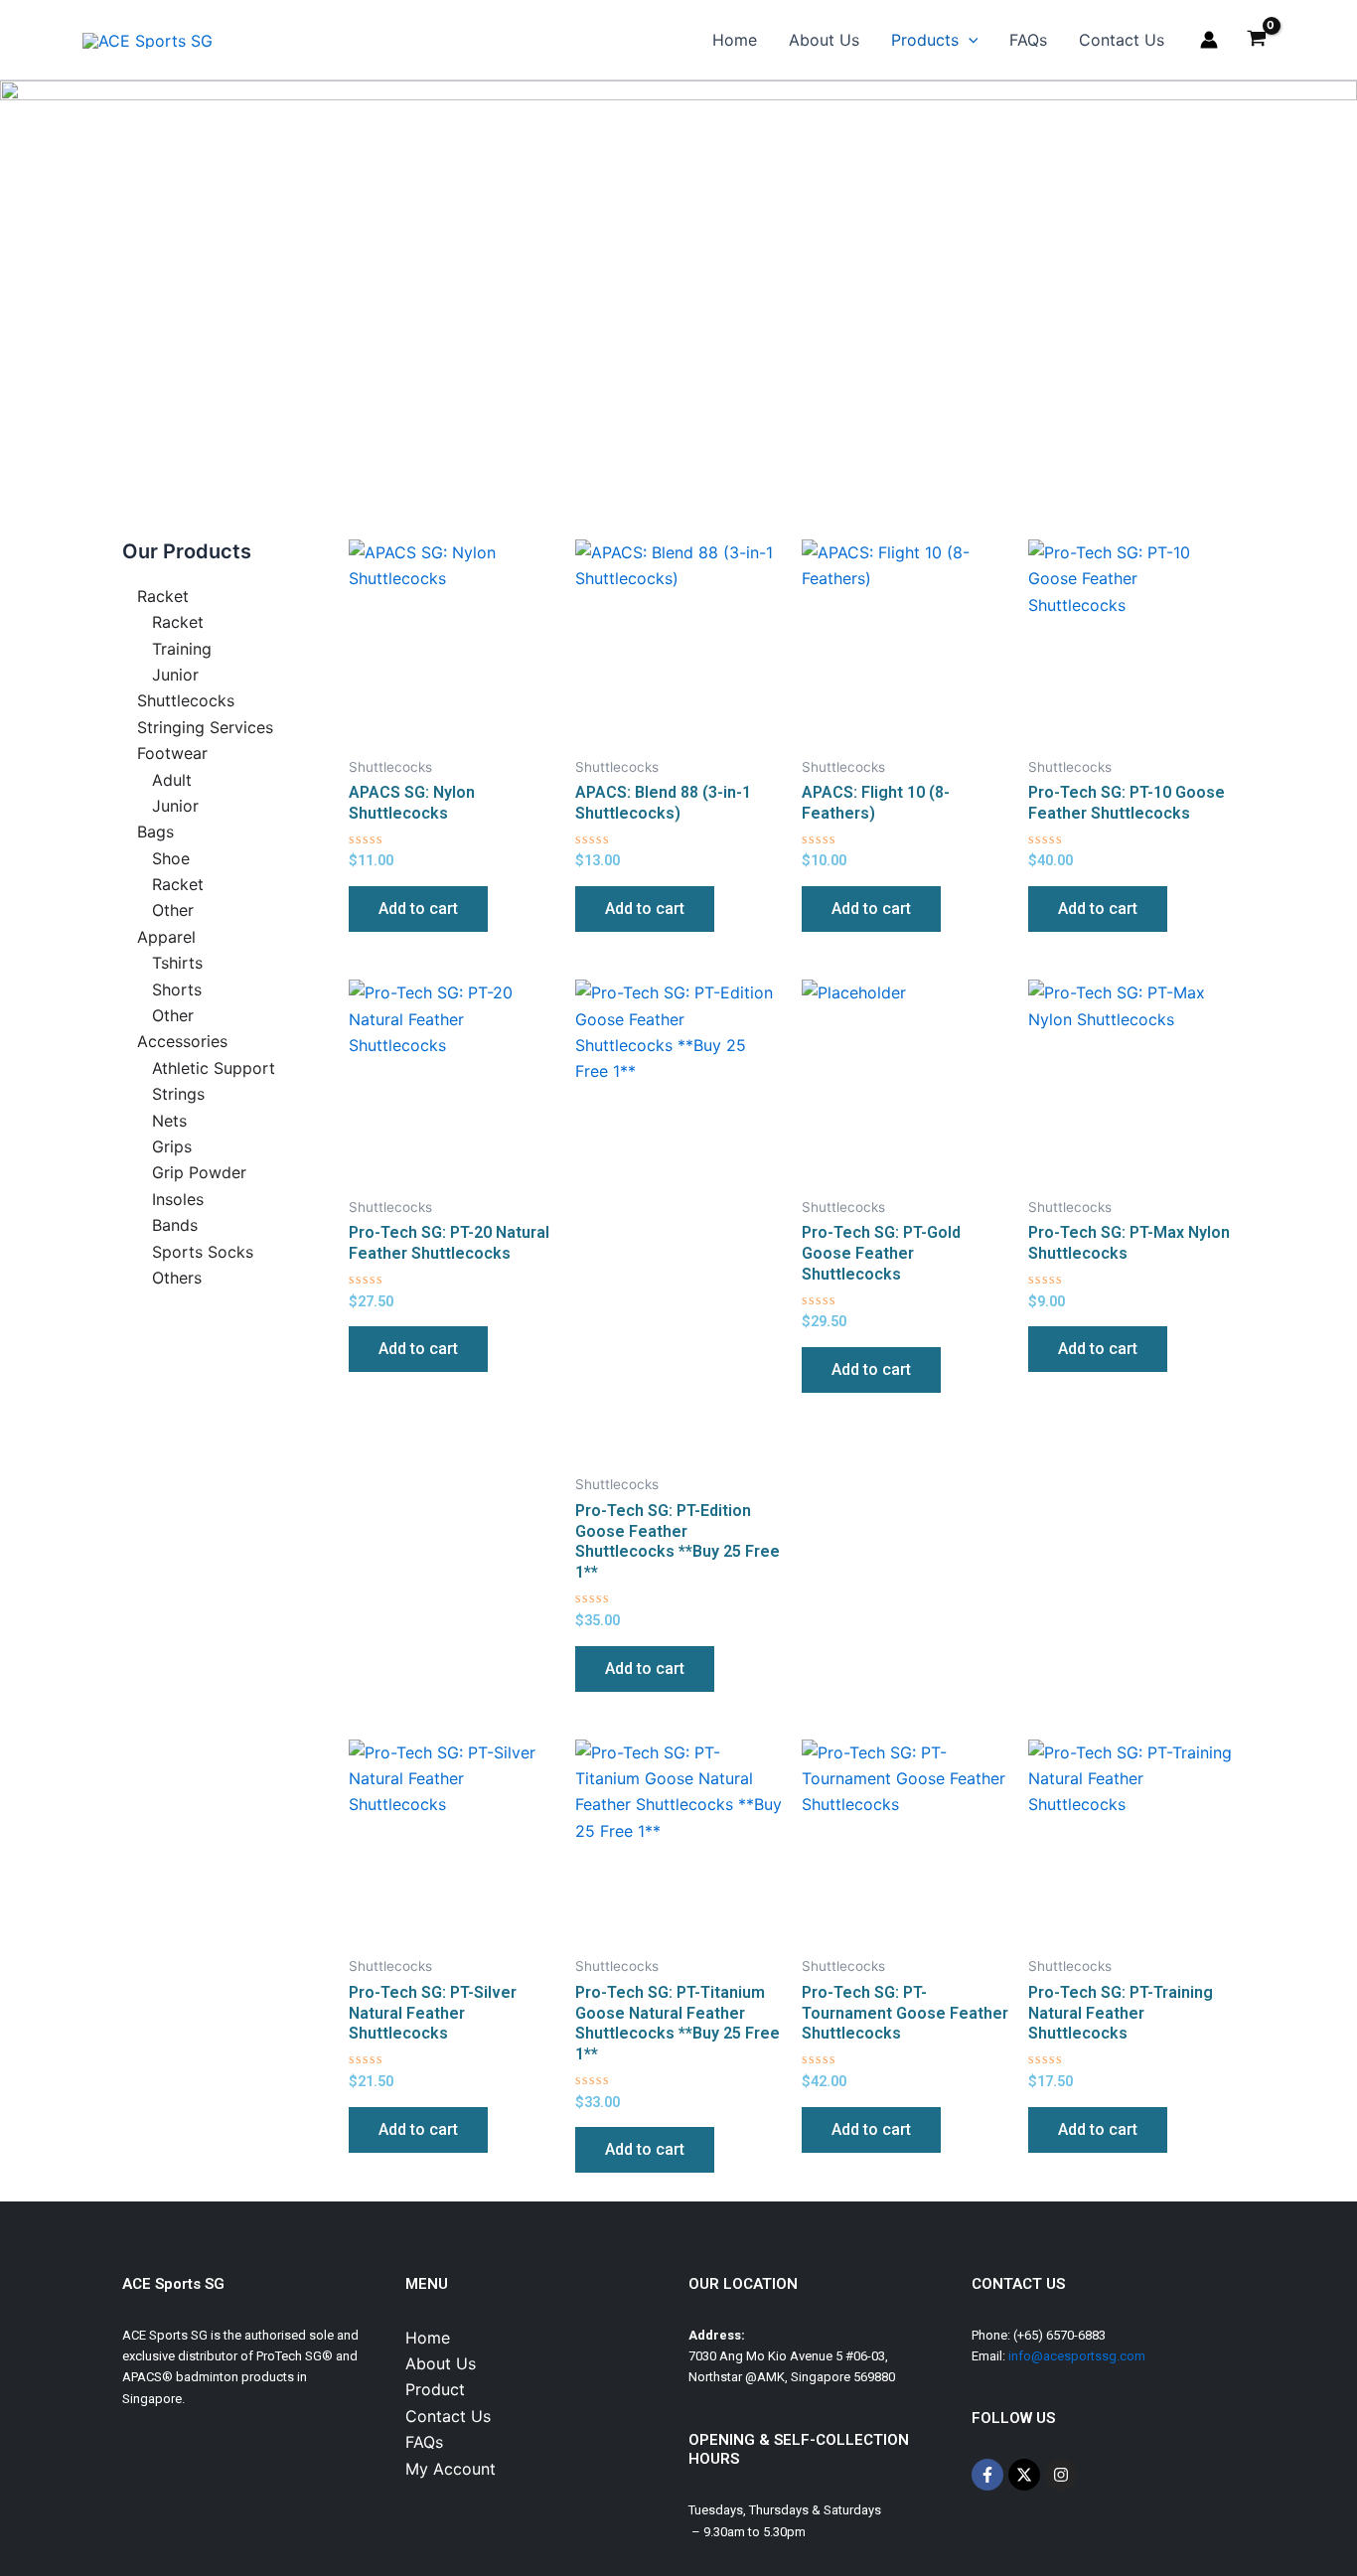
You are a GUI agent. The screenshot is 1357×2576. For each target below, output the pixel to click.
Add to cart (418, 909)
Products (925, 40)
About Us (824, 40)
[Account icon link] (1209, 40)
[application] (969, 40)
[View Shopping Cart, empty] (1256, 40)
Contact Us (1122, 40)
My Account (451, 2469)
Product (435, 2389)
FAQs (1028, 40)
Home (735, 40)
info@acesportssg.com (1077, 2356)
